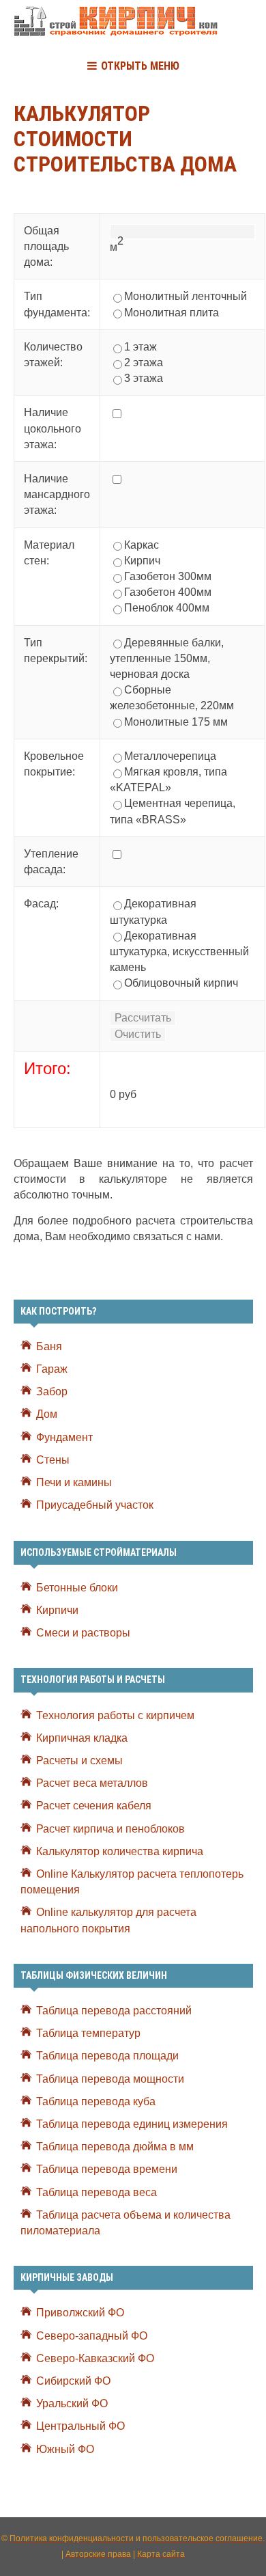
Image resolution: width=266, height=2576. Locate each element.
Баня (49, 1346)
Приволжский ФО (80, 2313)
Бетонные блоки (77, 1588)
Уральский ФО (72, 2403)
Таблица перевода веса (97, 2192)
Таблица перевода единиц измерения (132, 2124)
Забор (52, 1392)
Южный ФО (65, 2449)
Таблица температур (88, 2033)
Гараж (52, 1369)
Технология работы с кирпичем (115, 1715)
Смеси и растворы (83, 1633)
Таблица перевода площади (107, 2056)
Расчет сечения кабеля (94, 1806)
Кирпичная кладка (82, 1738)
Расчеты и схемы (79, 1760)
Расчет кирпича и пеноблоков (110, 1829)
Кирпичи (57, 1610)
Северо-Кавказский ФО (95, 2358)
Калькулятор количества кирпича (120, 1851)
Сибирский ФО (73, 2381)
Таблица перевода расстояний (114, 2011)
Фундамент (64, 1437)
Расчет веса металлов (92, 1783)
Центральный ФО (80, 2426)
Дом (47, 1414)
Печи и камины (74, 1482)
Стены (53, 1460)
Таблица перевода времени (107, 2169)
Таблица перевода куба (96, 2101)
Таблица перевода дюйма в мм (115, 2147)
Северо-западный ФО (92, 2336)
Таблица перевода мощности (110, 2079)
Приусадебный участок (95, 1505)
